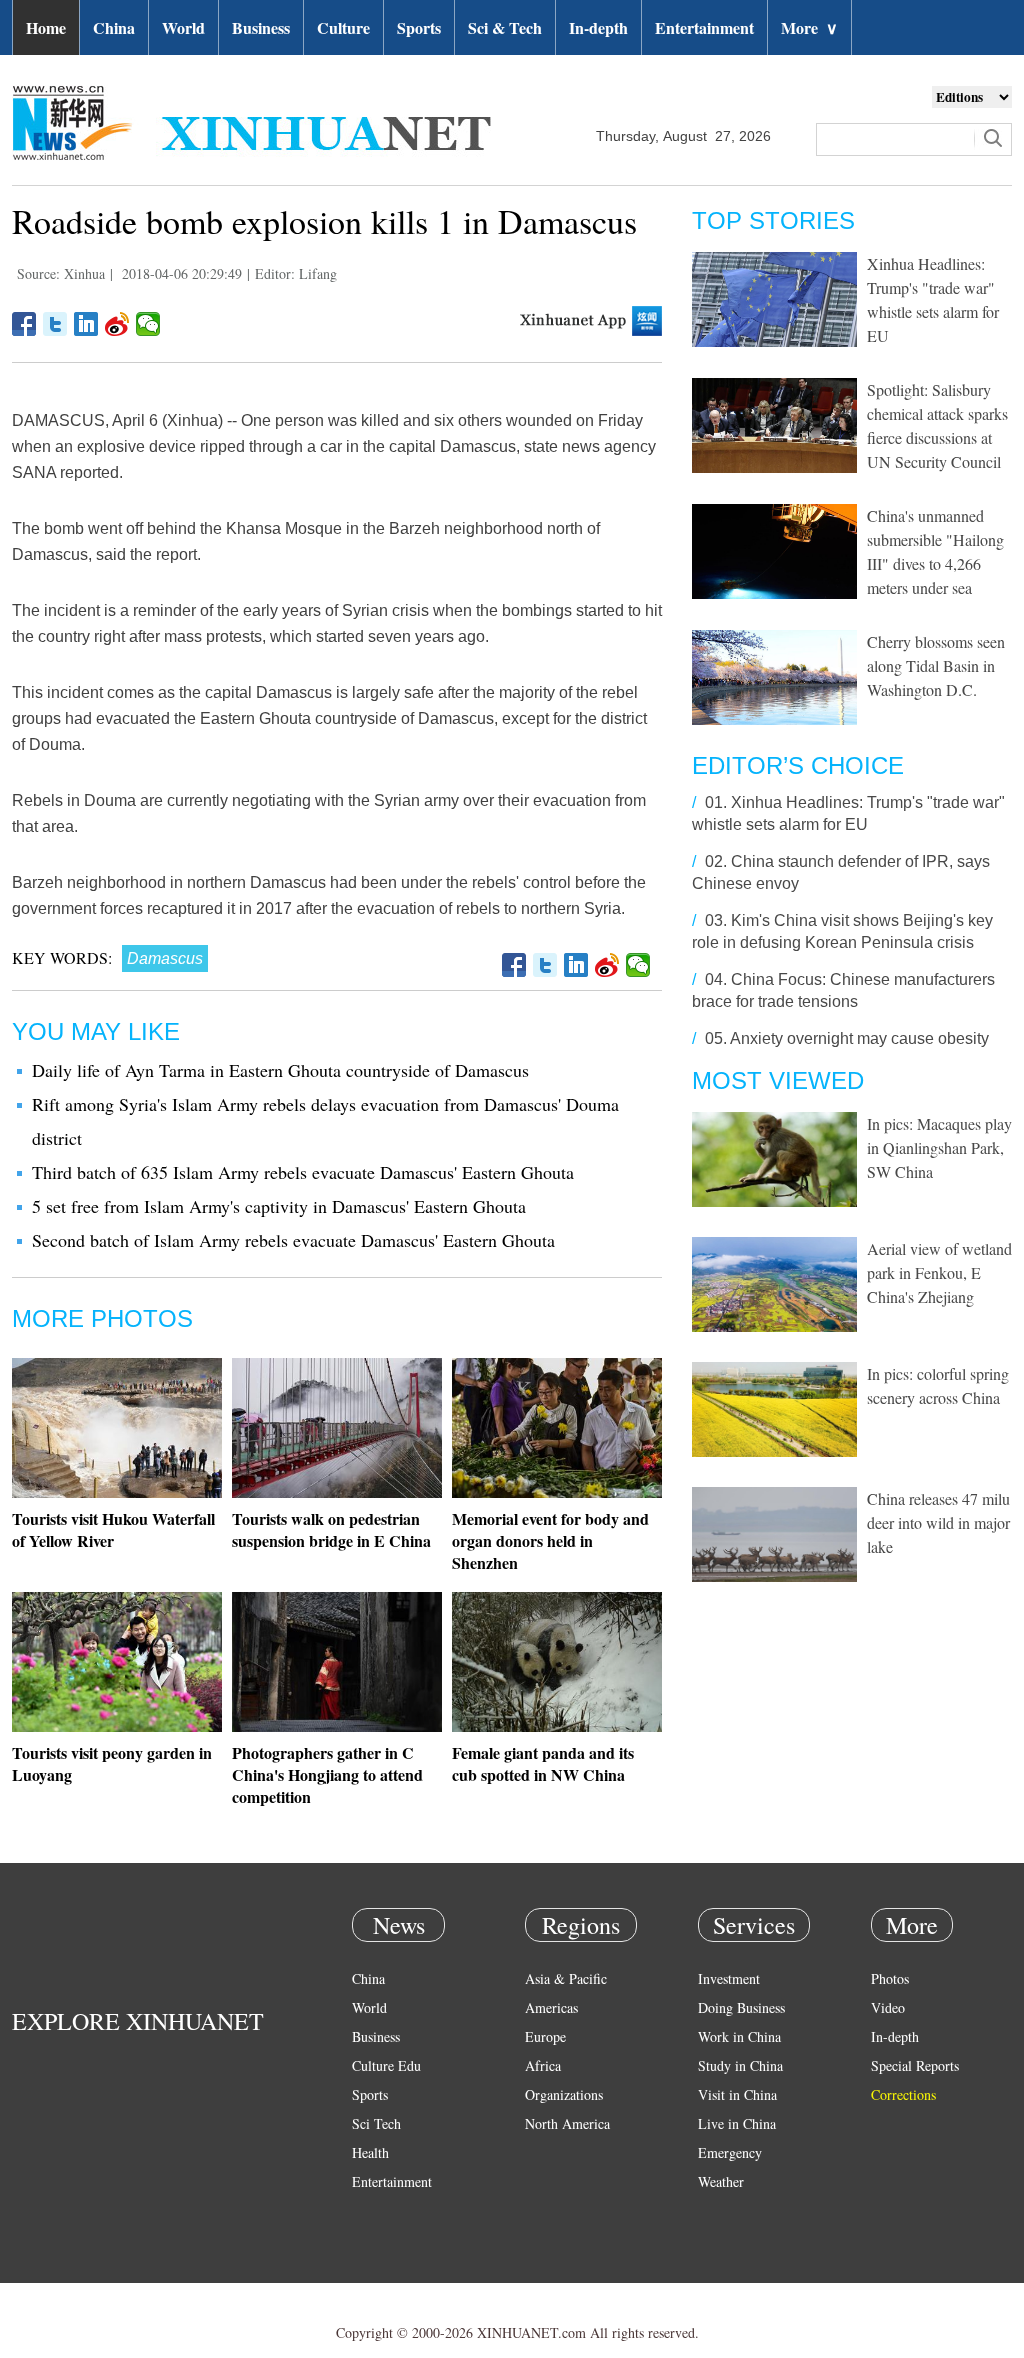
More (809, 27)
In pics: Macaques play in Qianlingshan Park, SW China (939, 1147)
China (114, 27)
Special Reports (915, 2065)
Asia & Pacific (566, 1978)
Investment (729, 1978)
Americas (551, 2007)
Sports (419, 27)
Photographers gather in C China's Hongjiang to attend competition (327, 1774)
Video (888, 2007)
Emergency (730, 2152)
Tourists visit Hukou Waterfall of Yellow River (113, 1529)
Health (370, 2152)
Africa (543, 2065)
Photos (890, 1978)
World (183, 27)
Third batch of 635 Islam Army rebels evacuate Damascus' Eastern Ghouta (303, 1172)
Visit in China (737, 2094)
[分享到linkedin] (86, 324)
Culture (343, 27)
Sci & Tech (505, 27)
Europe (545, 2036)
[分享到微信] (148, 324)
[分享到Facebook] (24, 324)
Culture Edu (386, 2065)
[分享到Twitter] (55, 324)
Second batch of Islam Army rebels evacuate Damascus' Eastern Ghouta (293, 1240)
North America (567, 2123)
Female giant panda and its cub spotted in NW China (543, 1763)
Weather (721, 2181)
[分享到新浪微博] (117, 324)
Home (46, 27)
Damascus (165, 958)
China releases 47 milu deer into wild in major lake (938, 1522)
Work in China (739, 2036)
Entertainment (704, 27)
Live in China (737, 2123)
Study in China (740, 2065)
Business (261, 27)
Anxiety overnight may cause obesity (859, 1038)
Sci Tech (376, 2123)
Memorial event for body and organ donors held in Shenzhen (550, 1540)
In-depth (598, 27)
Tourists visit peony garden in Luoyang (112, 1763)
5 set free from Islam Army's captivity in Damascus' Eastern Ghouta (279, 1206)
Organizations (564, 2094)
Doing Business (741, 2007)
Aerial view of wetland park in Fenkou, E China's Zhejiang (939, 1272)
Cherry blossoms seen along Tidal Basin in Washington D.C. (936, 665)
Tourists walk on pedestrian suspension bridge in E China (331, 1529)
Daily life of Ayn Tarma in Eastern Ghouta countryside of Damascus (280, 1070)
